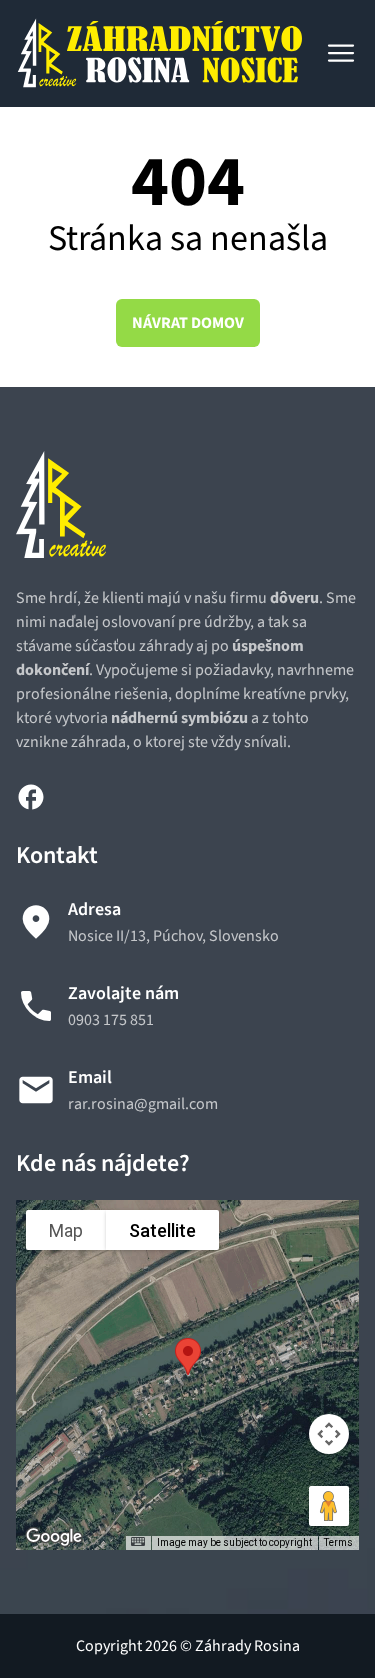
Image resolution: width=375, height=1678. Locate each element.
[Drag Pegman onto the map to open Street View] (329, 1506)
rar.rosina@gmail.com (143, 1104)
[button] (188, 1356)
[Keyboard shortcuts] (138, 1541)
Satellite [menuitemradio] (162, 1230)
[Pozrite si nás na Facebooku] (31, 796)
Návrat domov (188, 323)
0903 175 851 (111, 1020)
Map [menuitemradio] (66, 1230)
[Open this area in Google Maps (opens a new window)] (54, 1537)
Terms (338, 1542)
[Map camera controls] (329, 1434)
